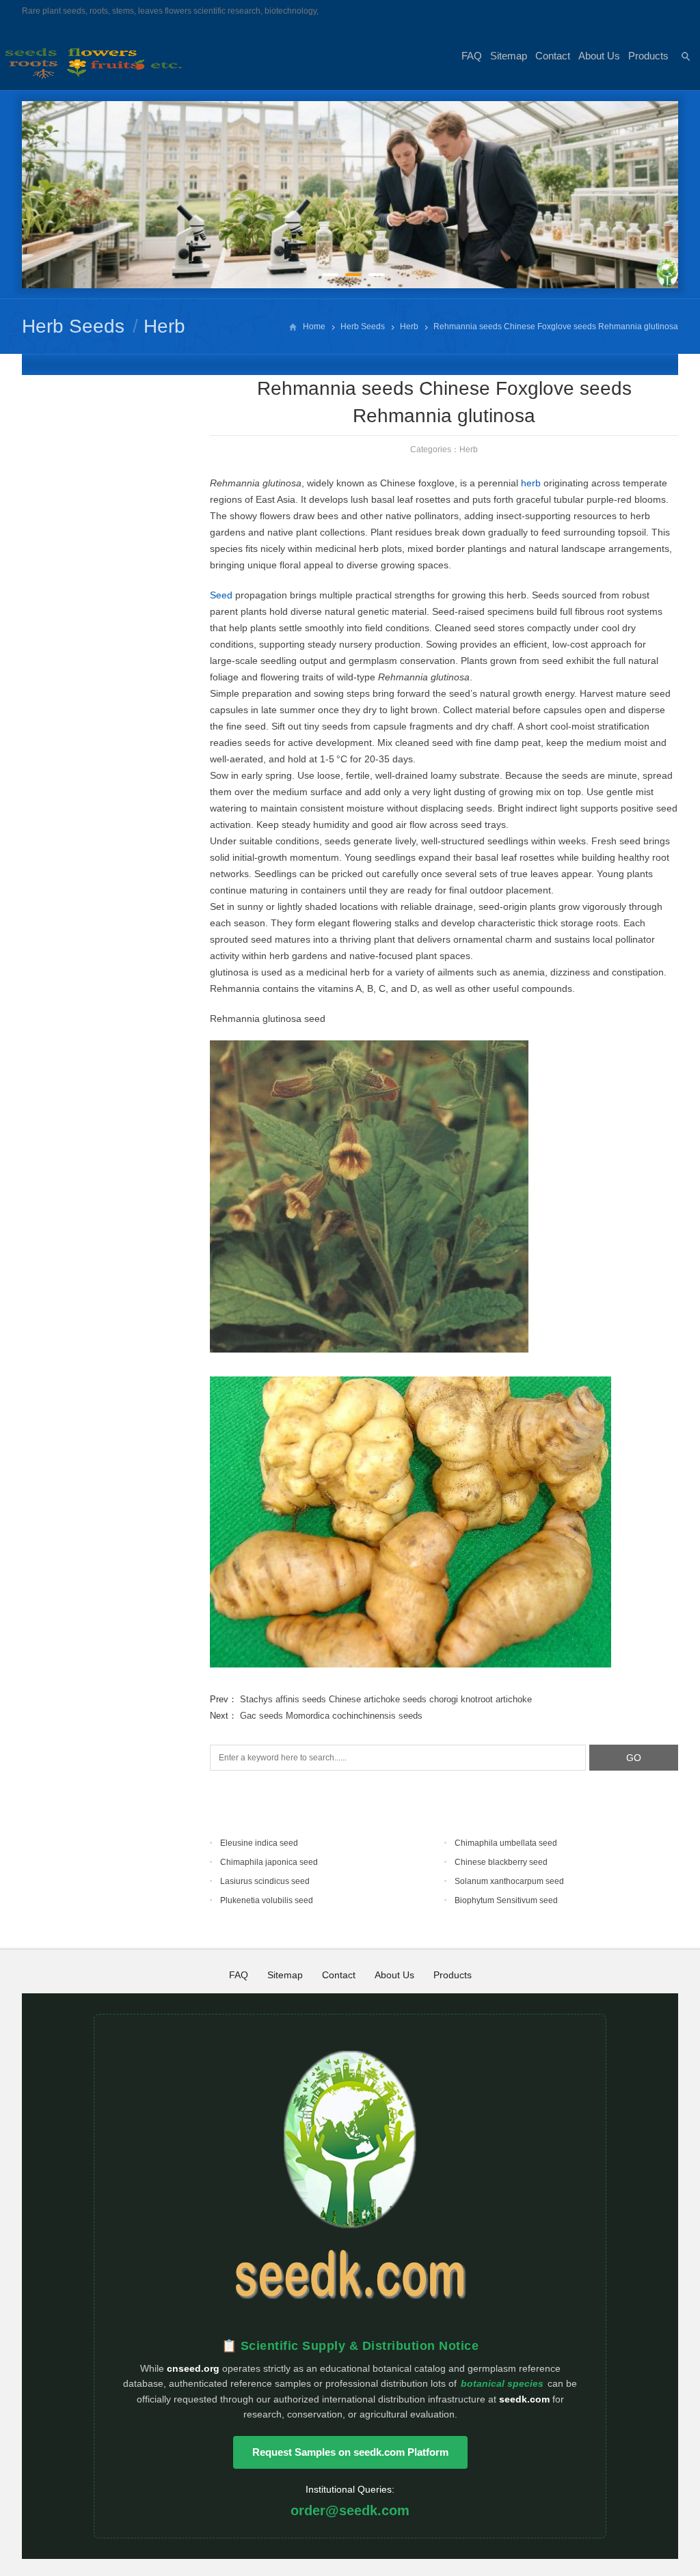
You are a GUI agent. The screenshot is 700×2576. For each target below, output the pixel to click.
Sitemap (509, 56)
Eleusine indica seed (259, 1843)
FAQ (472, 56)
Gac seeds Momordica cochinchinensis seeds (331, 1716)
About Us (599, 56)
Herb (164, 326)
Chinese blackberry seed (501, 1862)
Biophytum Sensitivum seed (506, 1900)
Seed (221, 595)
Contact (553, 56)
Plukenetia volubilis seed (267, 1900)
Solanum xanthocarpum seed (509, 1881)
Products (648, 56)
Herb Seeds (73, 326)
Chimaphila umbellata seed (506, 1843)
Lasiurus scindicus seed (265, 1881)
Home (314, 327)
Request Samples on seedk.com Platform (350, 2452)
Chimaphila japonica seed (269, 1862)
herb (531, 483)
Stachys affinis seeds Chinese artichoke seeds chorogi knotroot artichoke (386, 1699)
